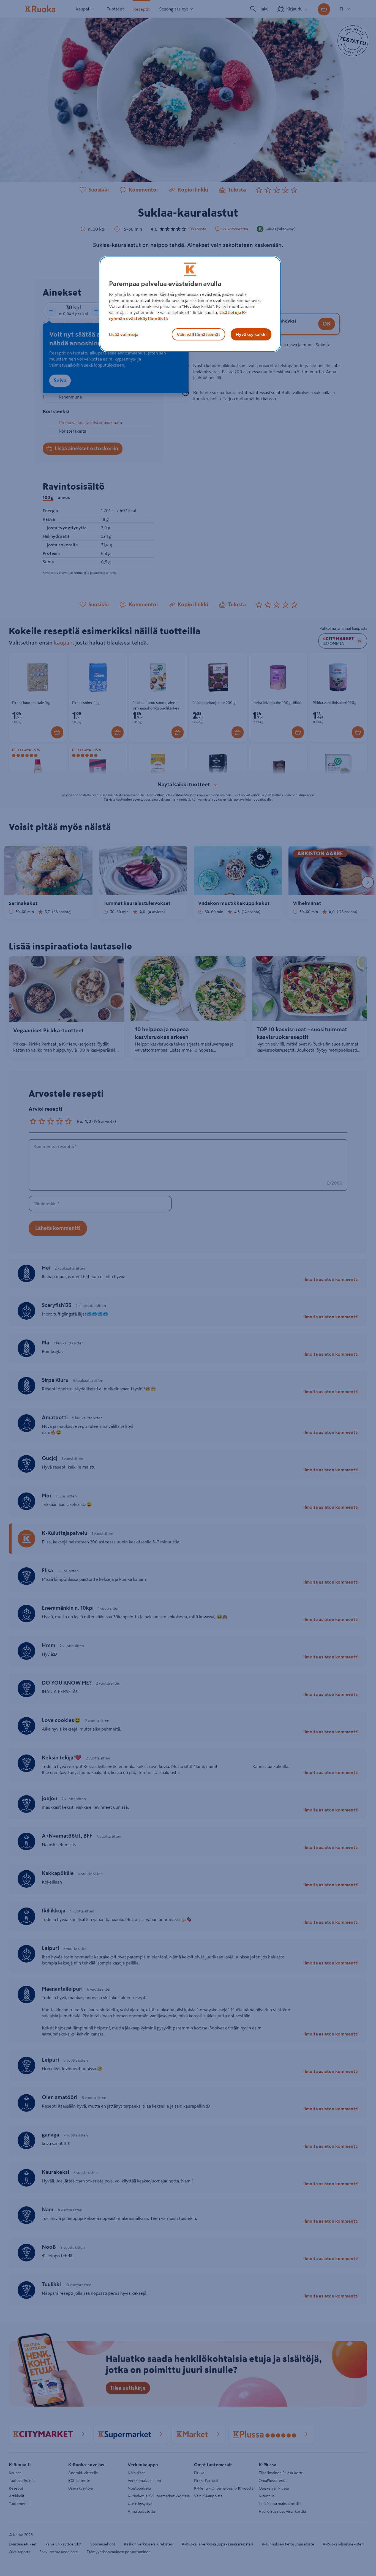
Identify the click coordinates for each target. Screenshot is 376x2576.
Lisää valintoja (124, 334)
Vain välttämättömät (198, 334)
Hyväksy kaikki (251, 334)
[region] (190, 304)
